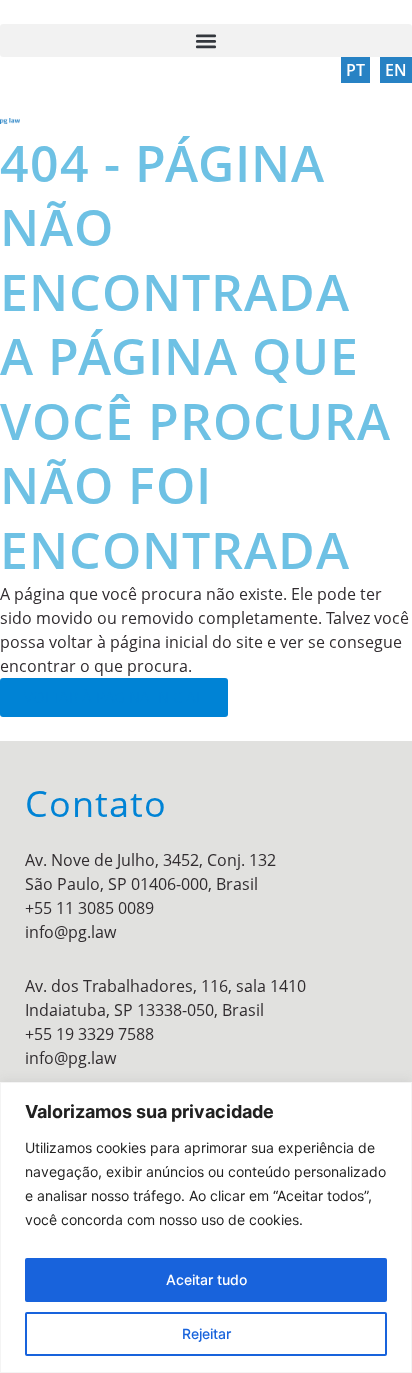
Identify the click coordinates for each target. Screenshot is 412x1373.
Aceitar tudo (206, 1279)
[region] (206, 1227)
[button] (206, 40)
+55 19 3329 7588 (89, 1034)
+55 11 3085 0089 (89, 908)
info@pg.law (70, 932)
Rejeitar (206, 1333)
